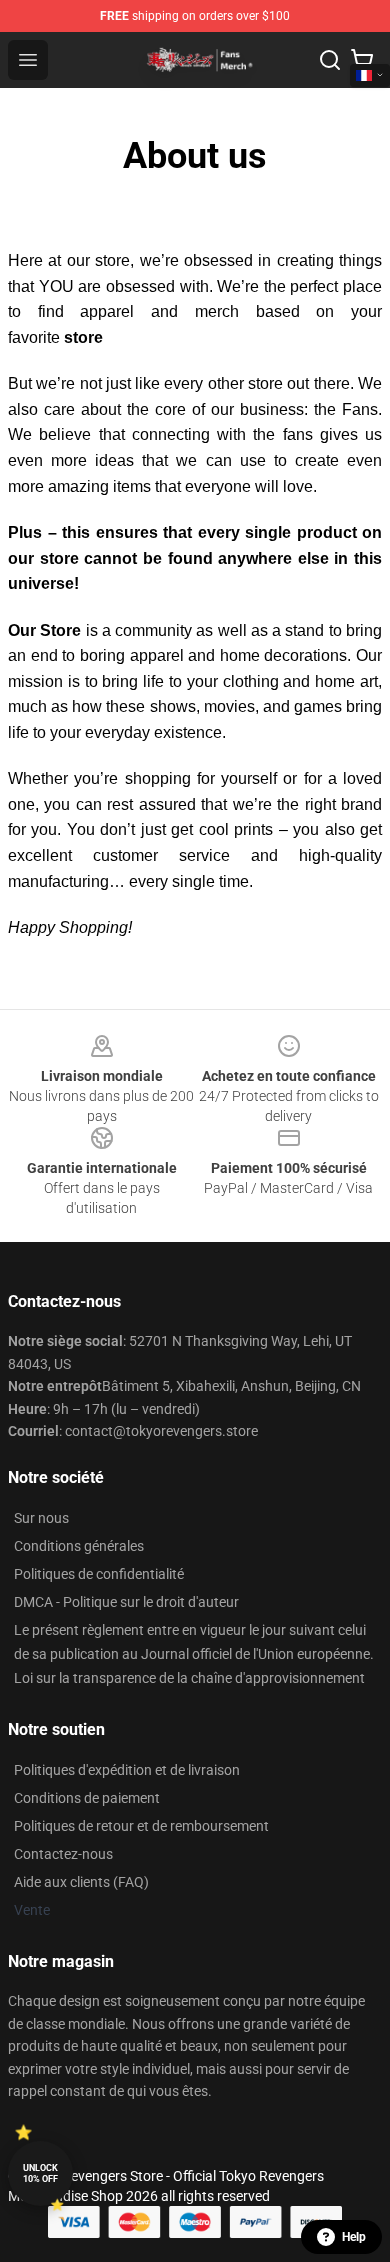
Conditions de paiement (87, 1798)
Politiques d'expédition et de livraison (127, 1770)
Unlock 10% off (40, 2173)
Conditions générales (79, 1546)
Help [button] (354, 2237)
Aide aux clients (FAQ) (81, 1882)
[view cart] (362, 60)
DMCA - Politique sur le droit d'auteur (126, 1602)
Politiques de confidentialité (99, 1574)
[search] (330, 60)
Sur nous (41, 1518)
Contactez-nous (63, 1854)
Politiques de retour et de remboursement (141, 1826)
